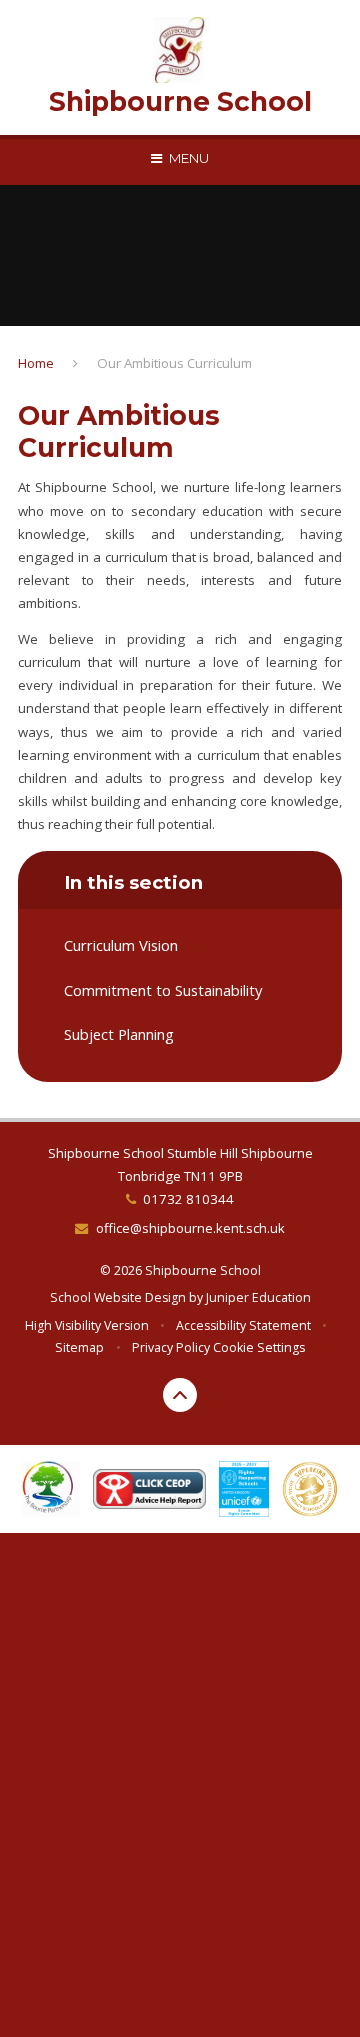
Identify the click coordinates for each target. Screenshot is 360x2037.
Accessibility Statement (243, 1325)
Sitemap (79, 1347)
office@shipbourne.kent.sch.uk (190, 1228)
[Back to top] (180, 1395)
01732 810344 (188, 1199)
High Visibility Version (87, 1325)
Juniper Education (258, 1297)
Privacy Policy (171, 1347)
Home (36, 363)
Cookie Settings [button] (259, 1347)
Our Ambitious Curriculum (174, 363)
